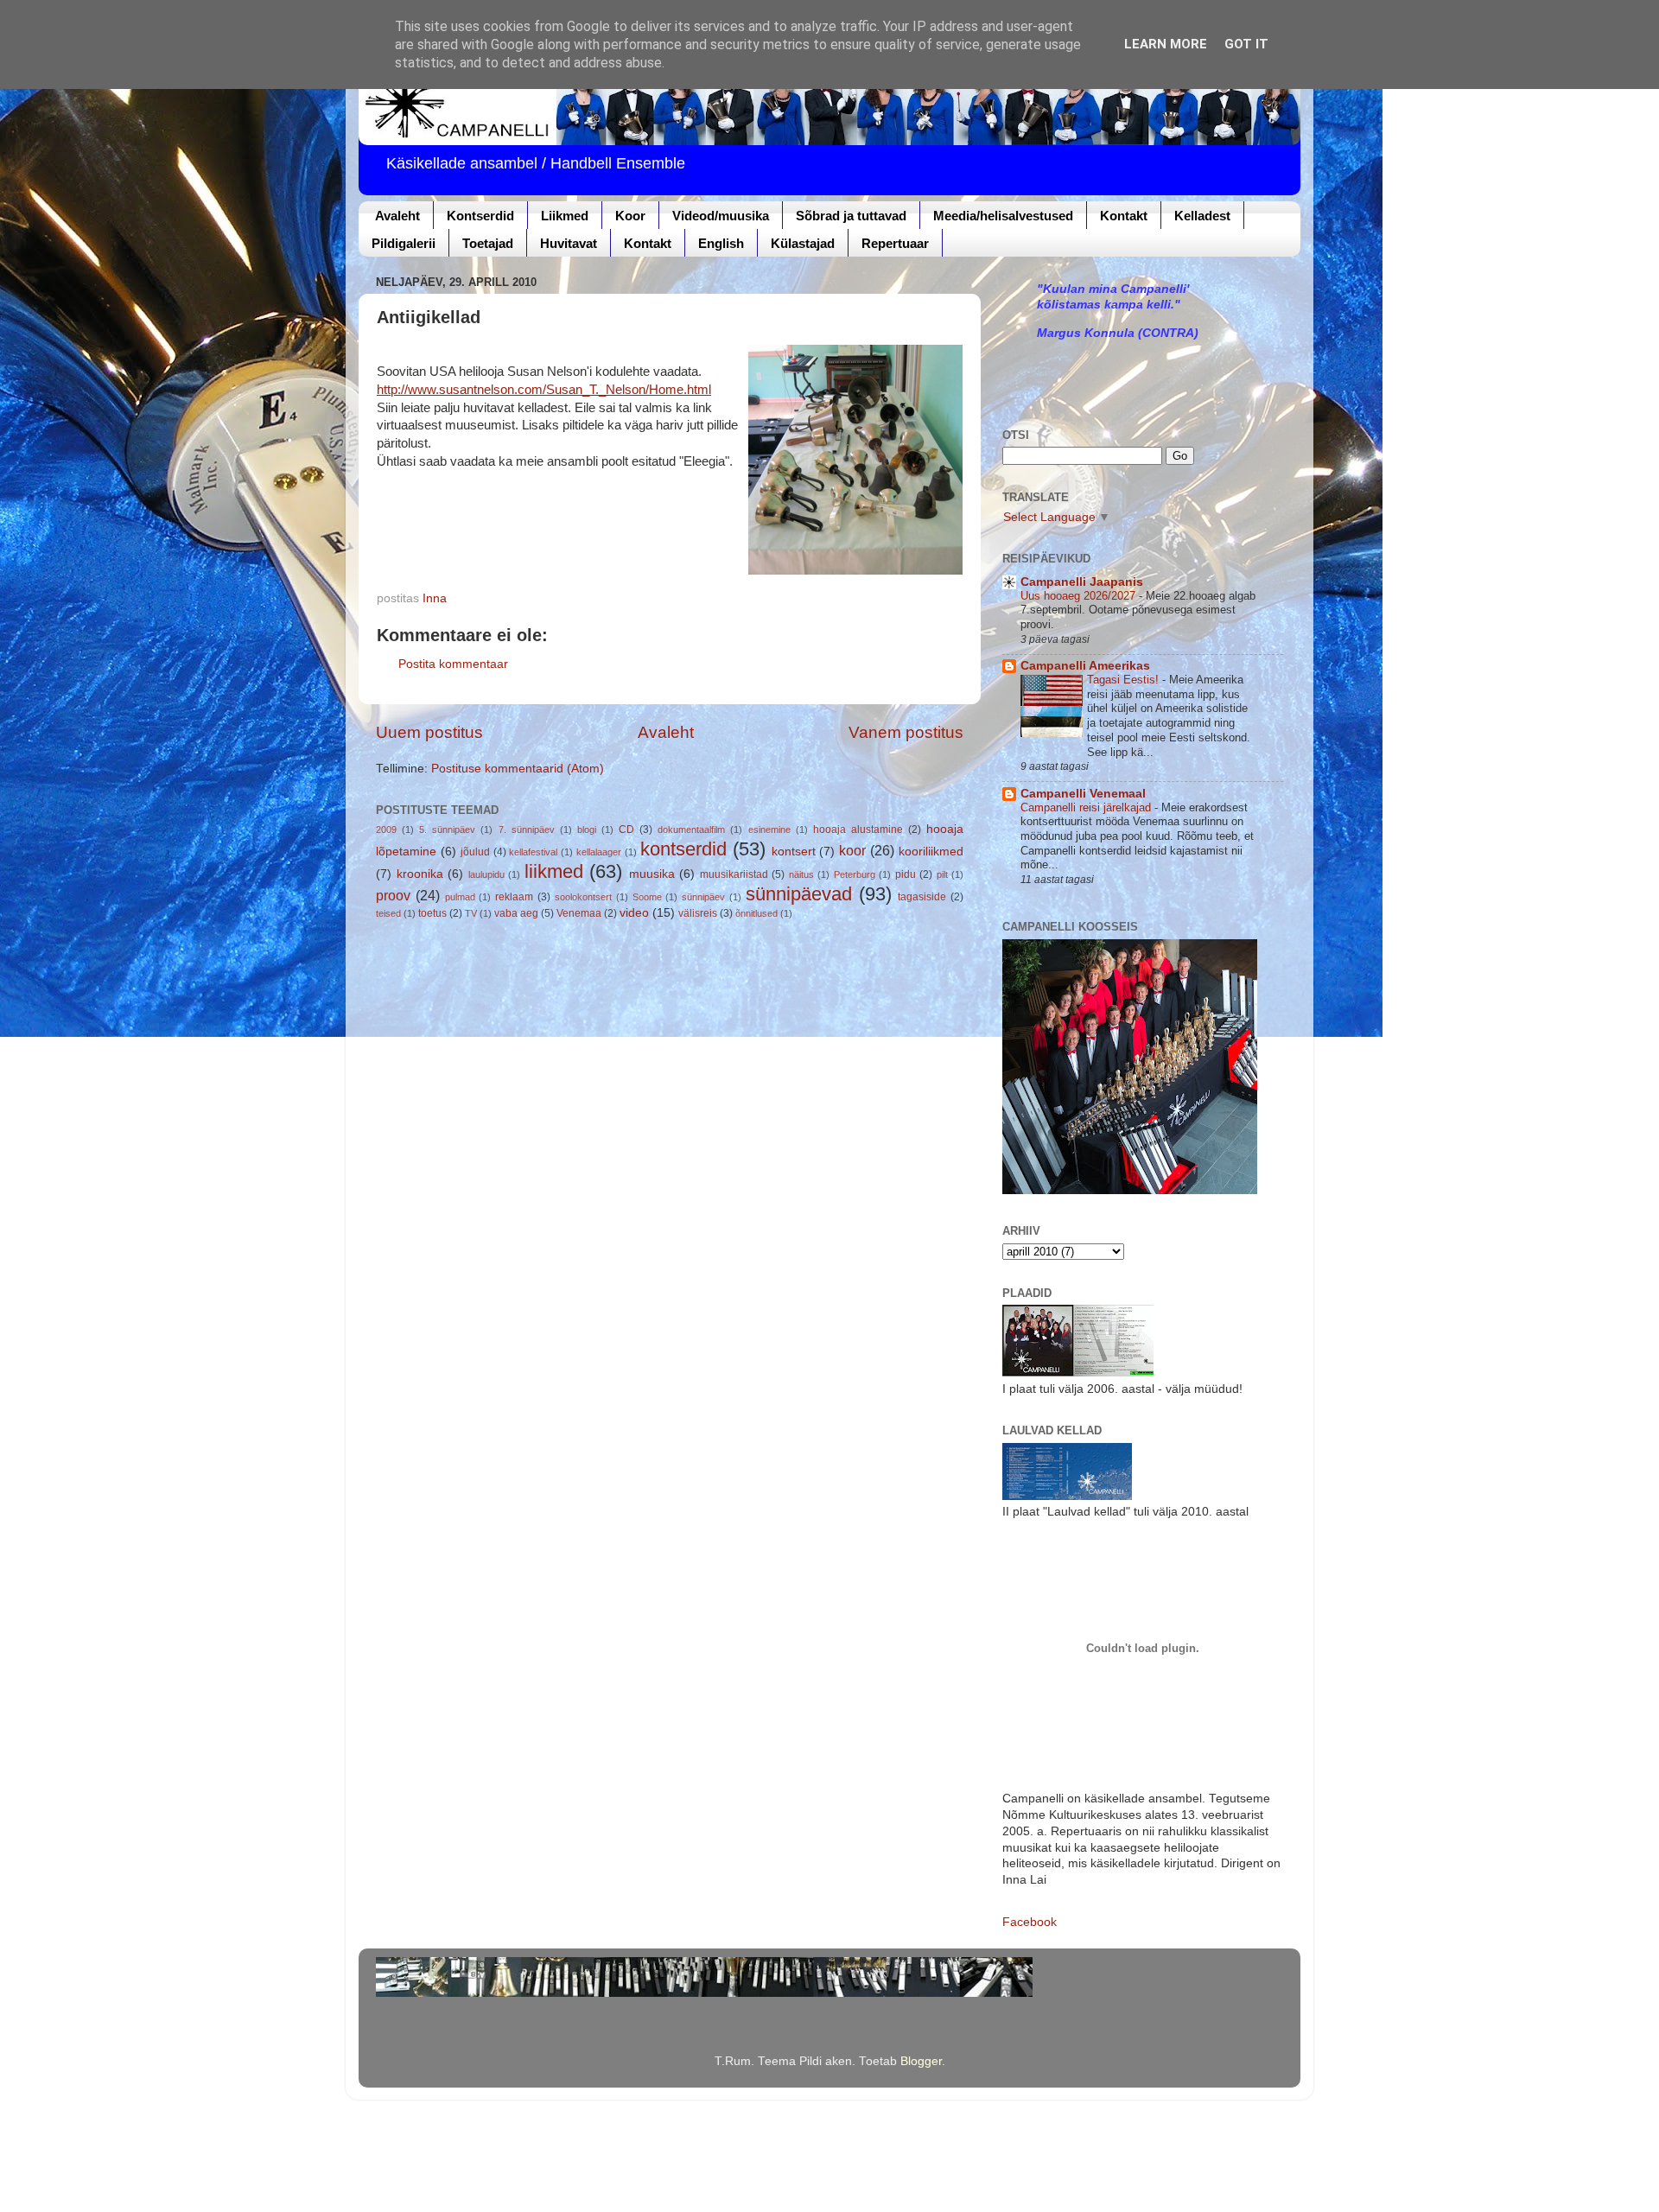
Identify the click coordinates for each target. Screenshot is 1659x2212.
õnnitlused (756, 913)
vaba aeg (516, 913)
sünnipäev (703, 897)
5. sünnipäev (447, 829)
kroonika (420, 874)
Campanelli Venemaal (1083, 794)
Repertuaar (895, 243)
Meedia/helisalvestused (1003, 216)
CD (626, 829)
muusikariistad (734, 874)
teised (388, 913)
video (634, 913)
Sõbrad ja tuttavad (851, 216)
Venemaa (579, 913)
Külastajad (803, 243)
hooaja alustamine (858, 829)
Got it (1246, 44)
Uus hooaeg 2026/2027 (1080, 596)
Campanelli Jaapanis (1082, 582)
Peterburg (855, 874)
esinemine (769, 829)
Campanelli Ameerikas (1085, 666)
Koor (630, 216)
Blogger (921, 2061)
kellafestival (533, 852)
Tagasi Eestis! (1125, 680)
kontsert (794, 852)
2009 (386, 829)
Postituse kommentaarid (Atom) (518, 769)
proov (393, 895)
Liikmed (565, 216)
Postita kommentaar (453, 664)
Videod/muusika (721, 216)
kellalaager (599, 852)
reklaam (514, 897)
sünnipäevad (799, 894)
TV (471, 913)
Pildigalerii (404, 243)
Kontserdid (480, 216)
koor (852, 850)
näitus (801, 874)
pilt (942, 874)
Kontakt (1124, 216)
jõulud (475, 852)
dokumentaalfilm (691, 829)
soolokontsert (583, 897)
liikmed (554, 871)
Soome (647, 897)
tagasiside (922, 897)
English (721, 243)
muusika (652, 874)
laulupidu (486, 874)
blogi (587, 829)
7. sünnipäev (527, 829)
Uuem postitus (429, 732)
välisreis (698, 913)
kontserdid (683, 849)
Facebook (1030, 1922)
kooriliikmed (931, 852)
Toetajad (488, 243)
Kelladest (1202, 216)
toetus (432, 913)
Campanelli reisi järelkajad (1087, 807)
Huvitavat (569, 243)
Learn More (1166, 44)
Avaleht (397, 216)
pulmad (460, 897)
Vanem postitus (906, 732)
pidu (906, 874)
